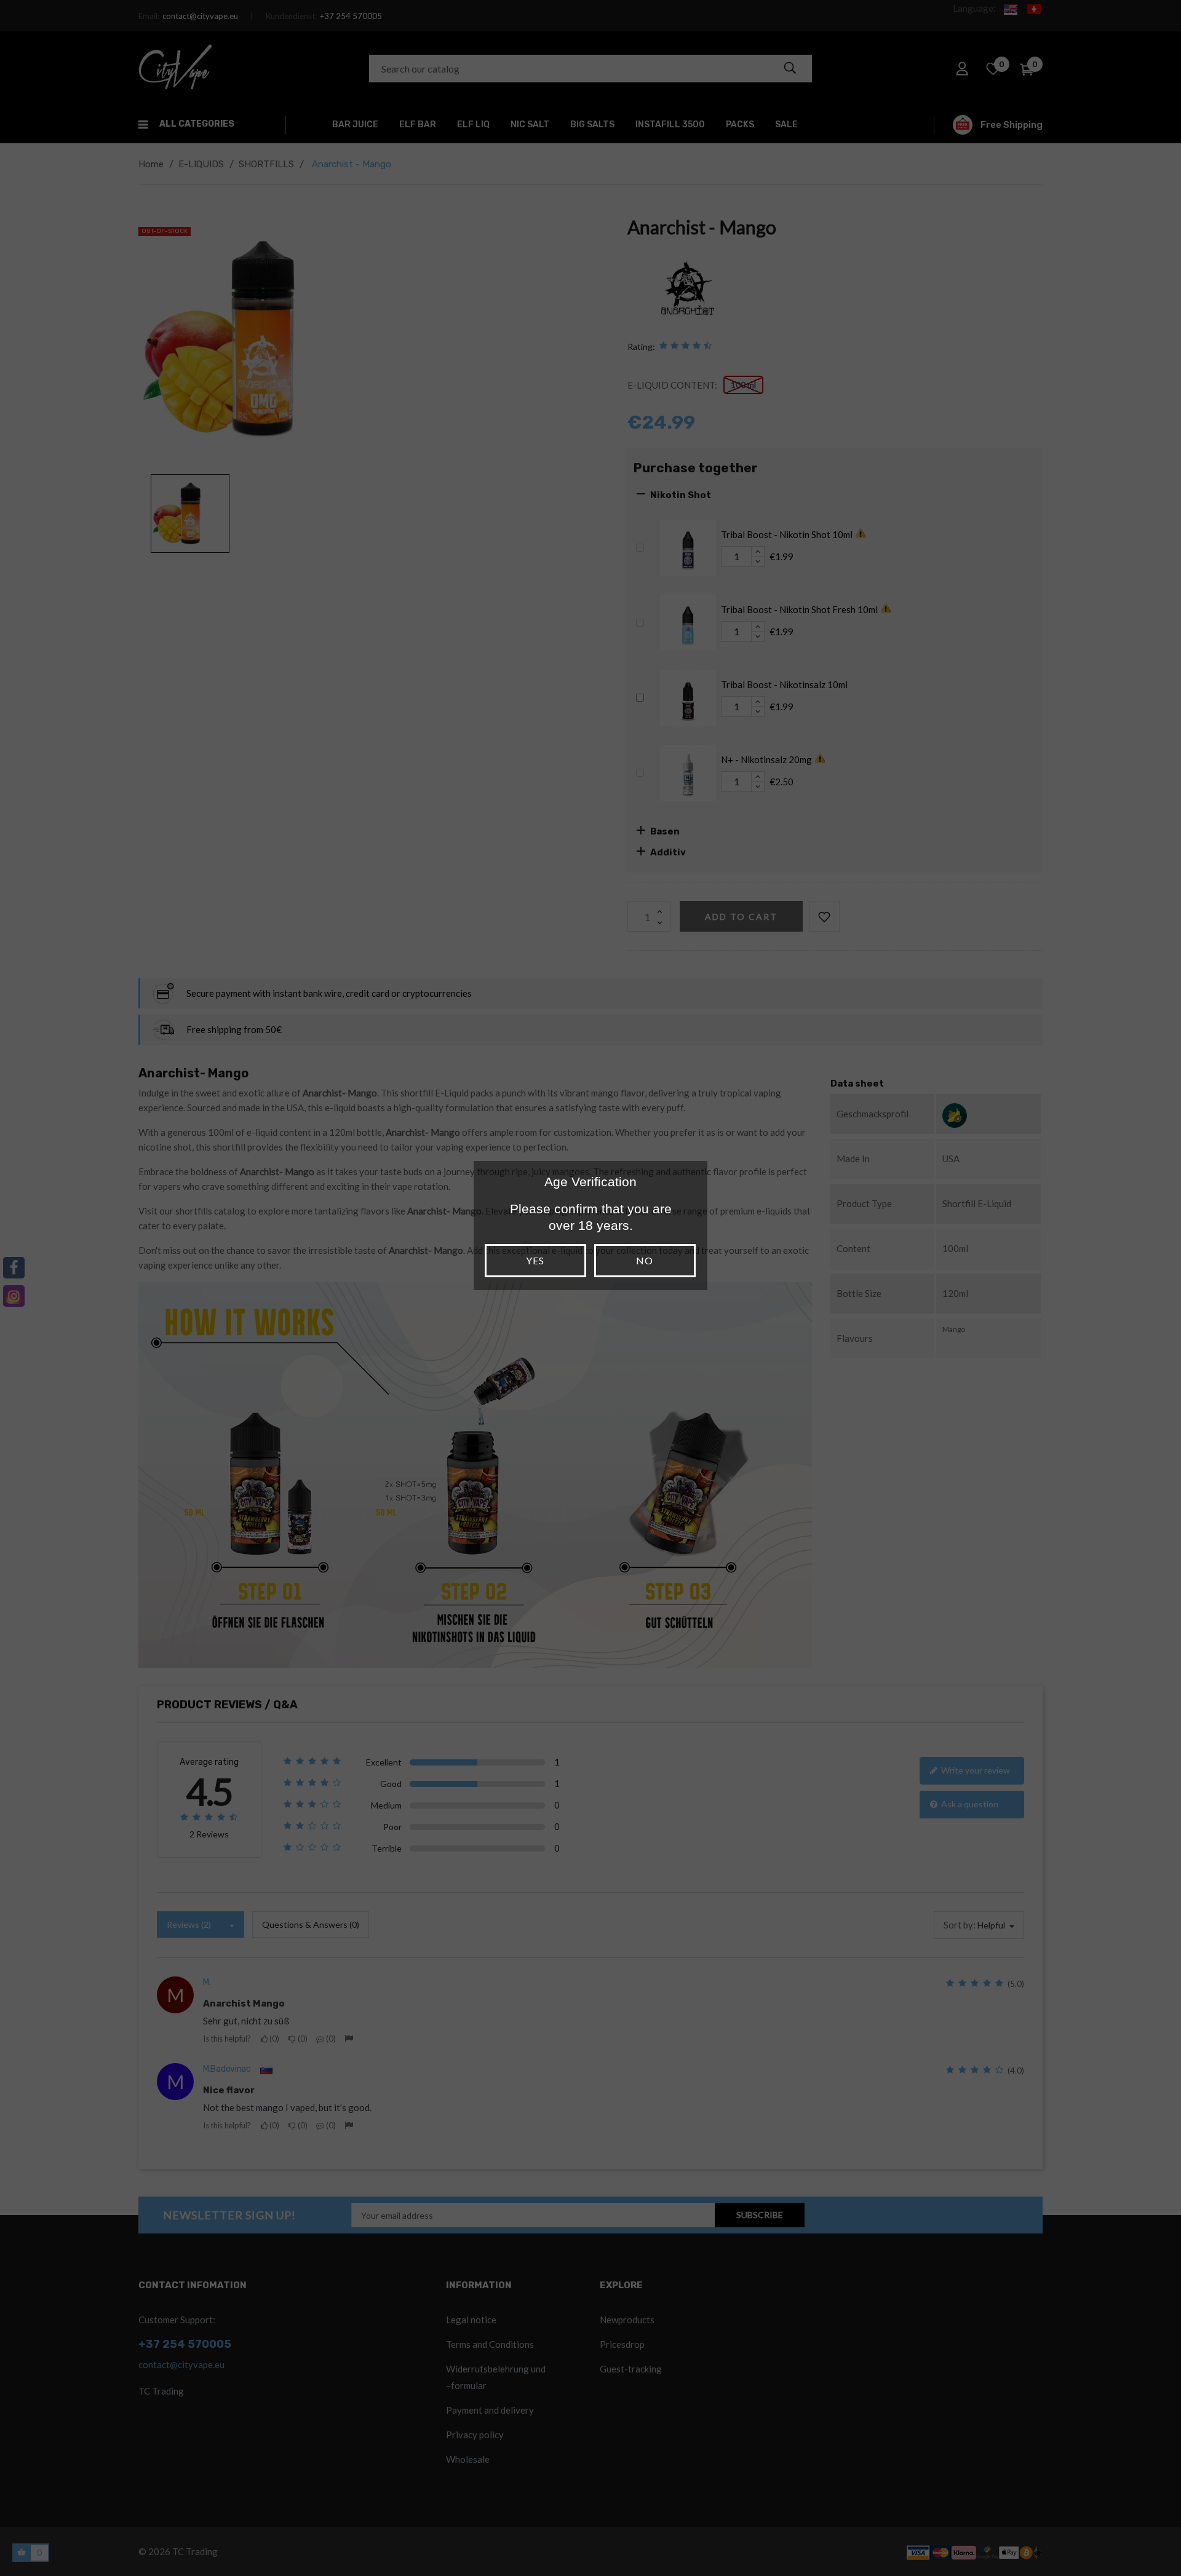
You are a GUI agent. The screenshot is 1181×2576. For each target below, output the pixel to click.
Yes (535, 1260)
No (645, 1260)
